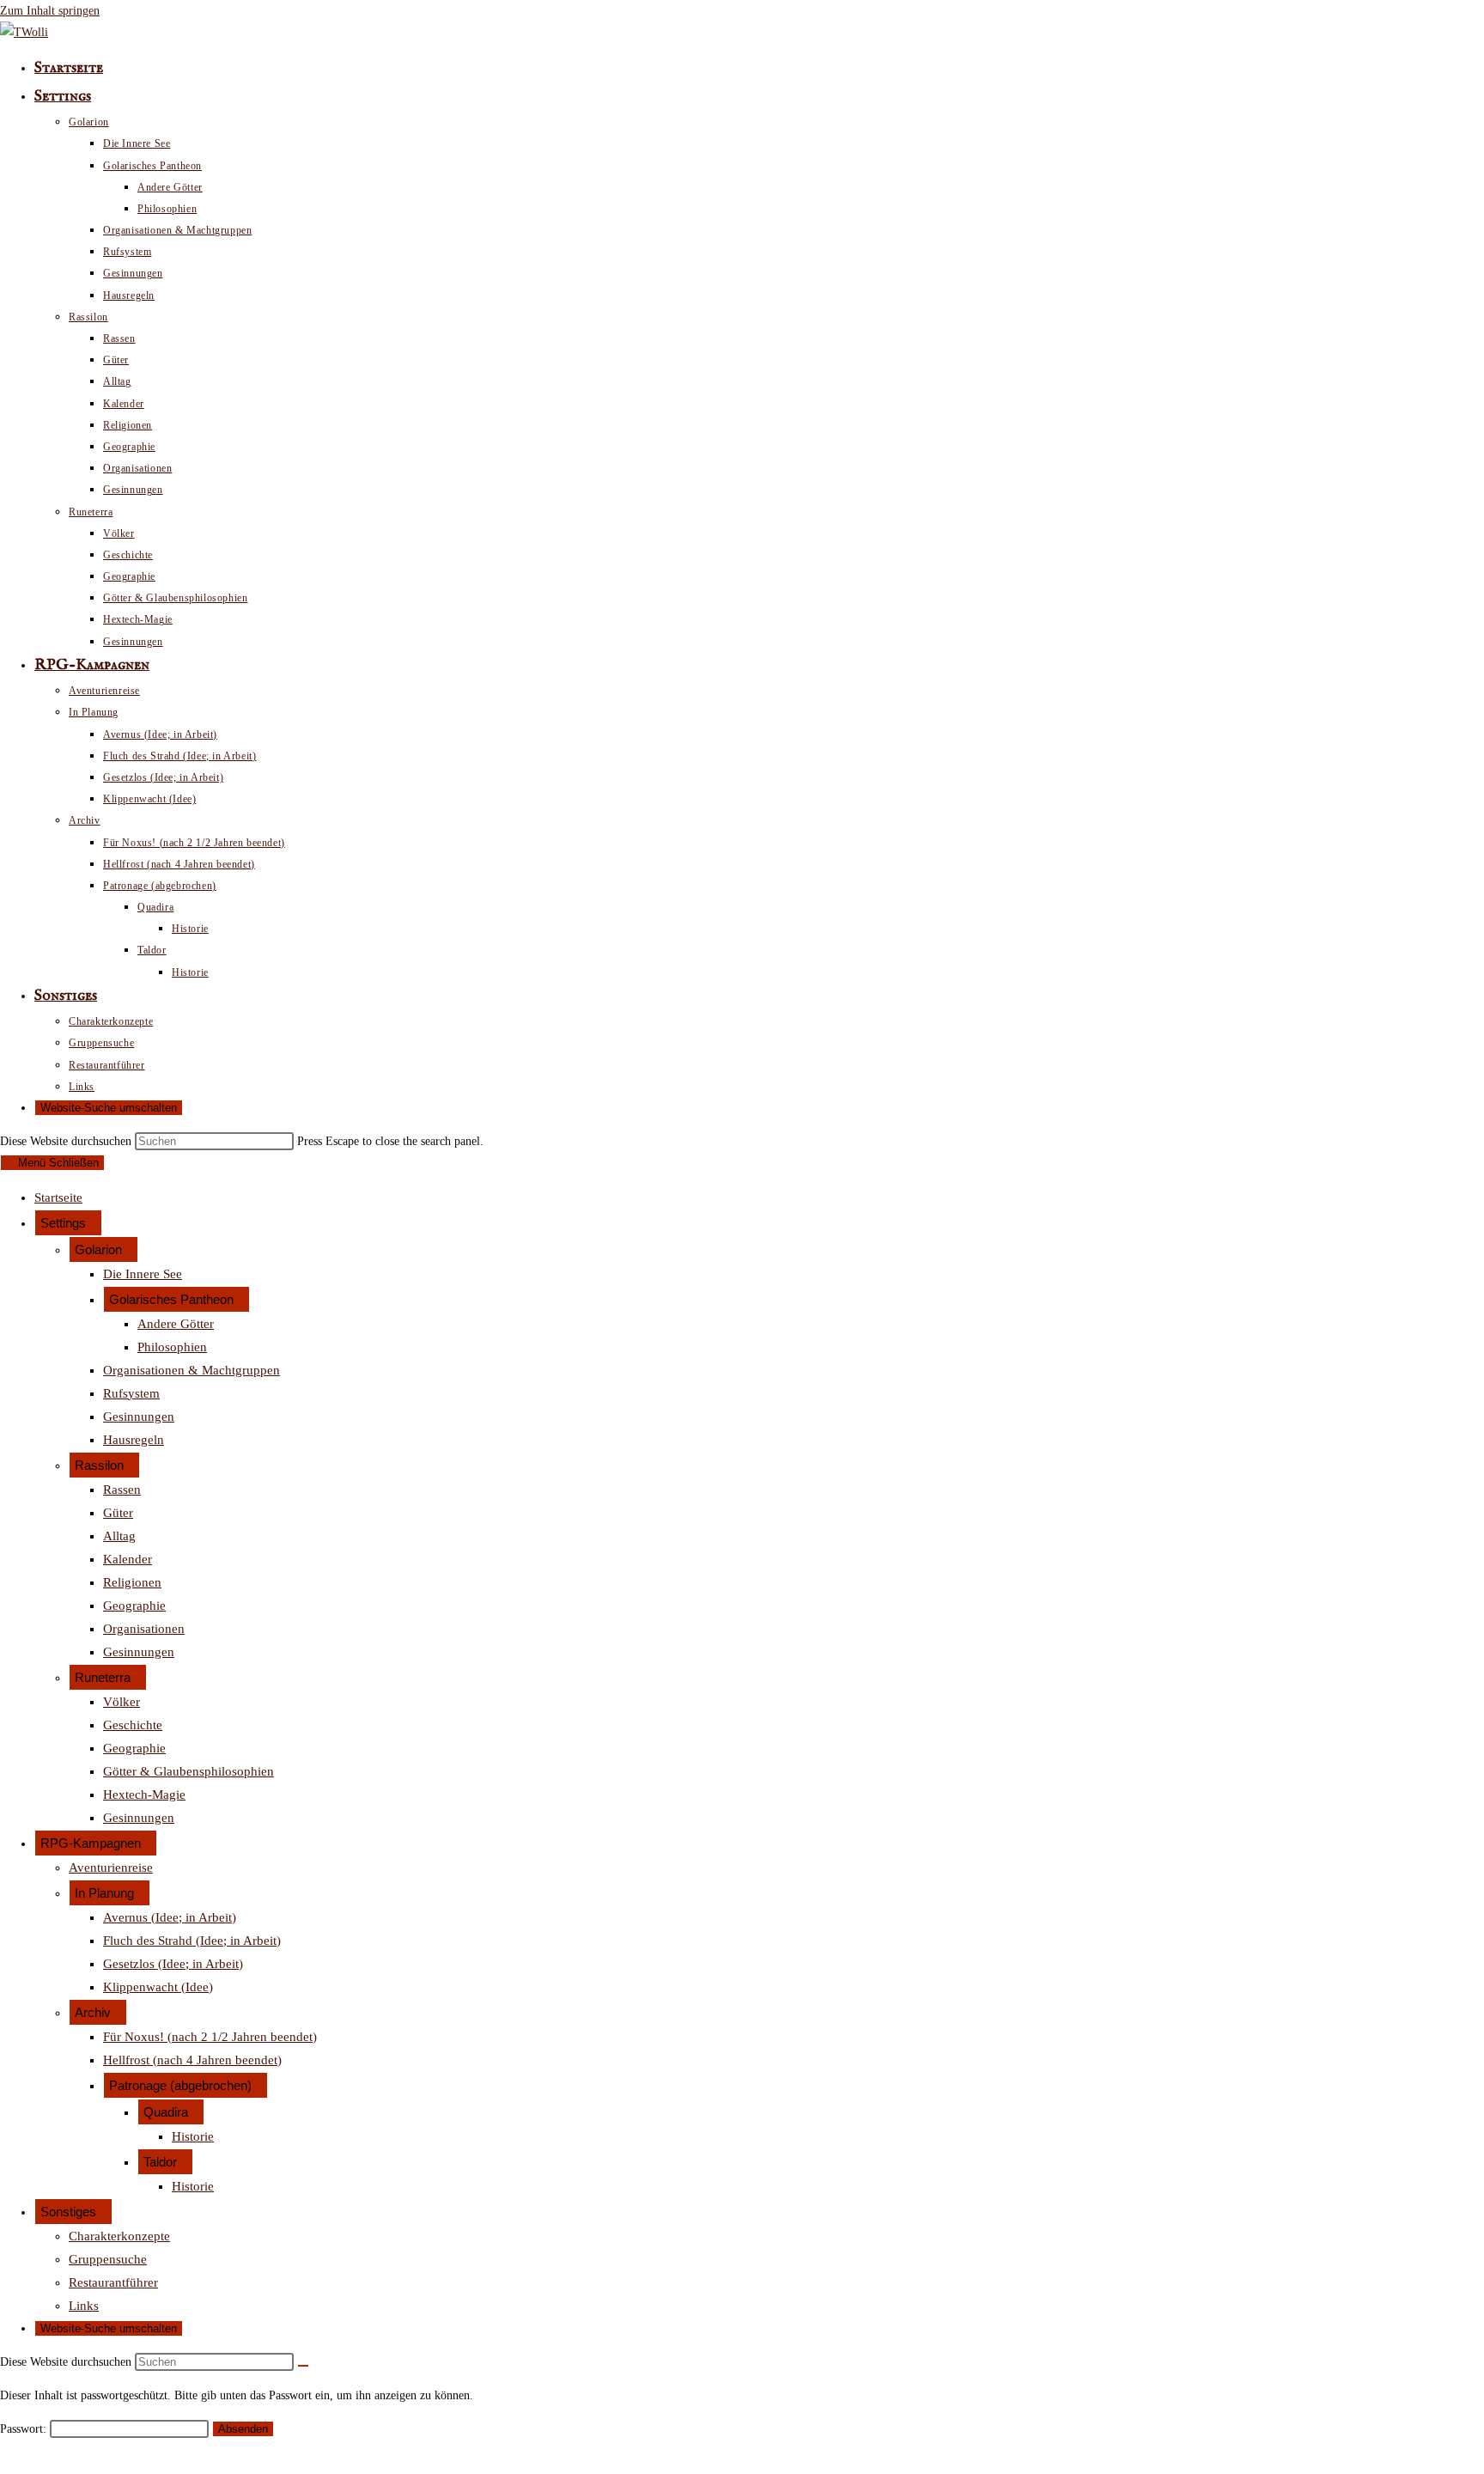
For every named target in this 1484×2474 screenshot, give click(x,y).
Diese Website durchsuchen (67, 1141)
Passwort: (25, 2429)
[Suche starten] (303, 2366)
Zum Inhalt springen (50, 11)
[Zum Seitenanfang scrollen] (5, 2462)
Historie (193, 2136)
